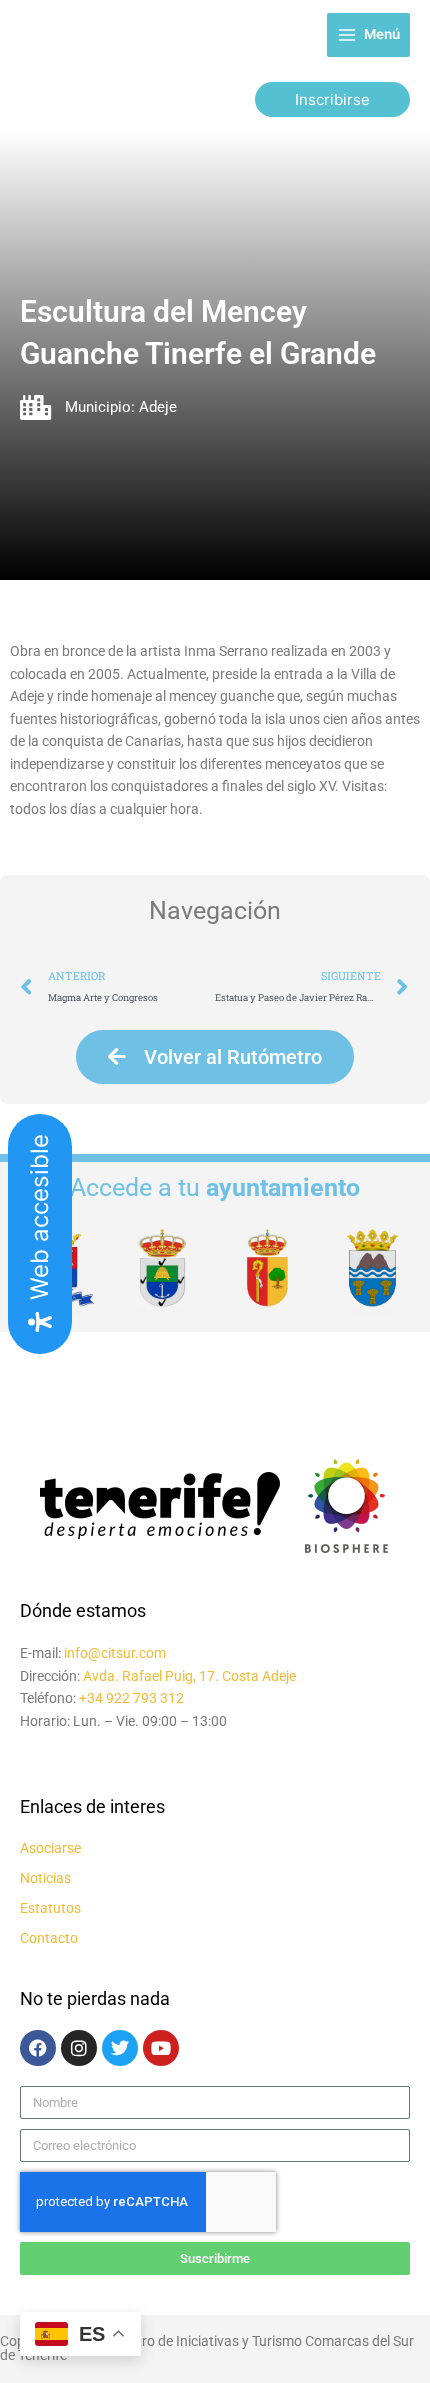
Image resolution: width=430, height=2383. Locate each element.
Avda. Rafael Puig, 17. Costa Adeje (189, 1676)
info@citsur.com (115, 1653)
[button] (332, 99)
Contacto (49, 1938)
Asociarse (50, 1848)
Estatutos (50, 1908)
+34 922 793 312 (131, 1698)
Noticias (45, 1878)
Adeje (158, 407)
